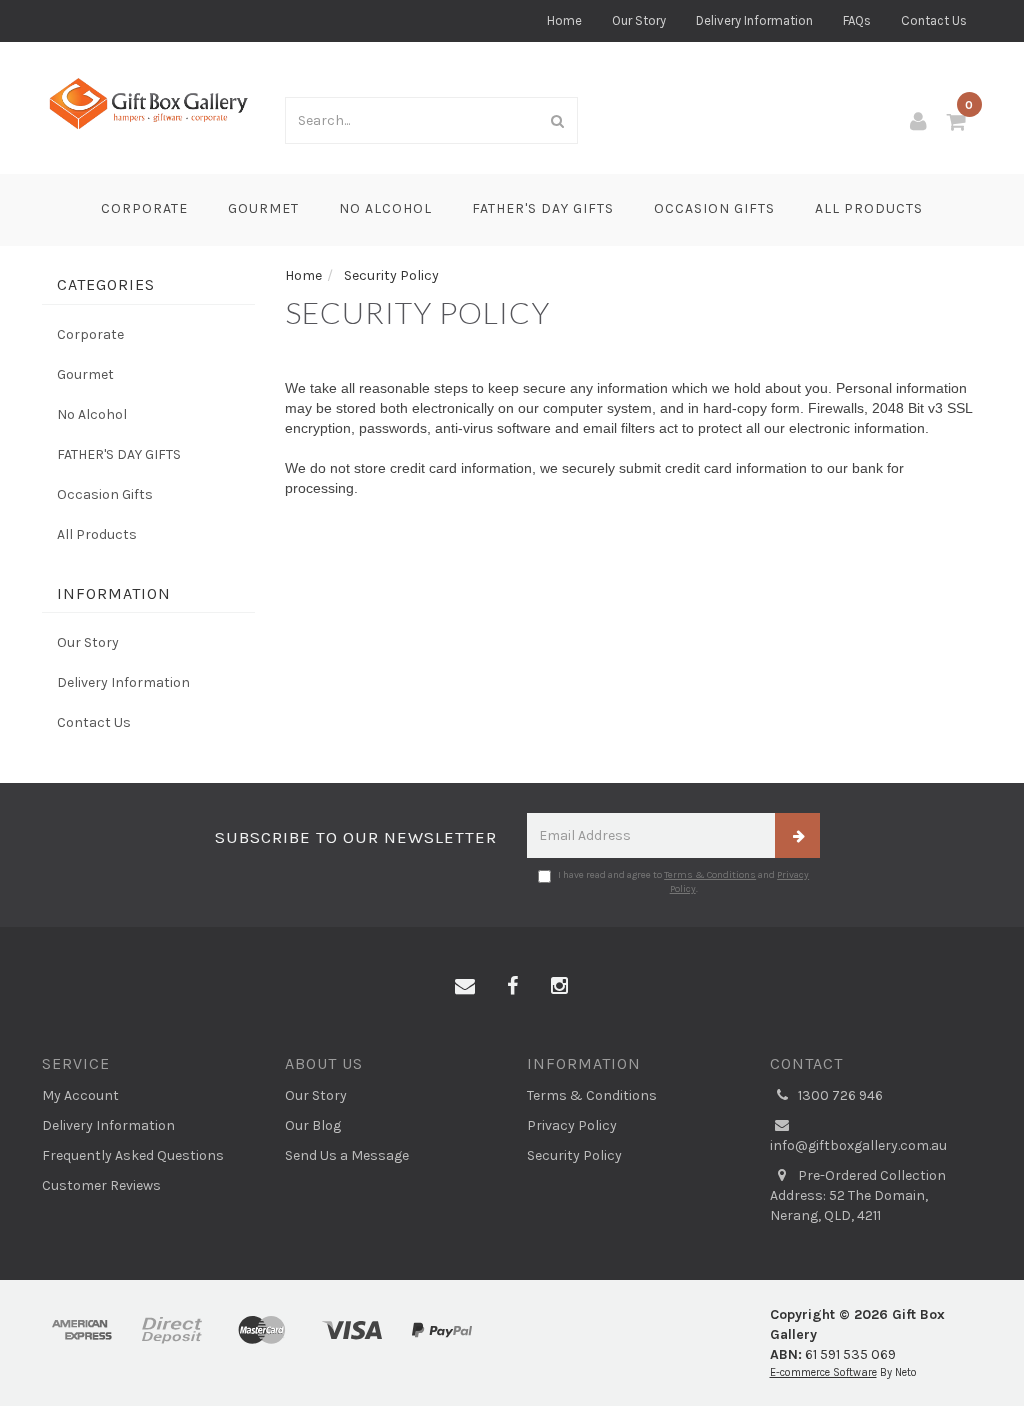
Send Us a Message (347, 1155)
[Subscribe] (797, 835)
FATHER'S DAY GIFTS (543, 208)
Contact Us (934, 20)
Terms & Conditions (710, 875)
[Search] (558, 120)
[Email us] (465, 987)
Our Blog (313, 1125)
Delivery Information (754, 20)
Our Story (639, 20)
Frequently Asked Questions (133, 1155)
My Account (80, 1095)
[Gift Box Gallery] (148, 103)
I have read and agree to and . (683, 882)
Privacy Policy (572, 1125)
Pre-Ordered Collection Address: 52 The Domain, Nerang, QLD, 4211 (858, 1195)
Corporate (144, 208)
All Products (869, 208)
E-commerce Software (823, 1372)
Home (564, 20)
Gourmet (263, 208)
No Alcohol (385, 208)
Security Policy (574, 1155)
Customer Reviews (101, 1185)
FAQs (857, 20)
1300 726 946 (839, 1095)
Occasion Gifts (714, 208)
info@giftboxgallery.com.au (858, 1145)
